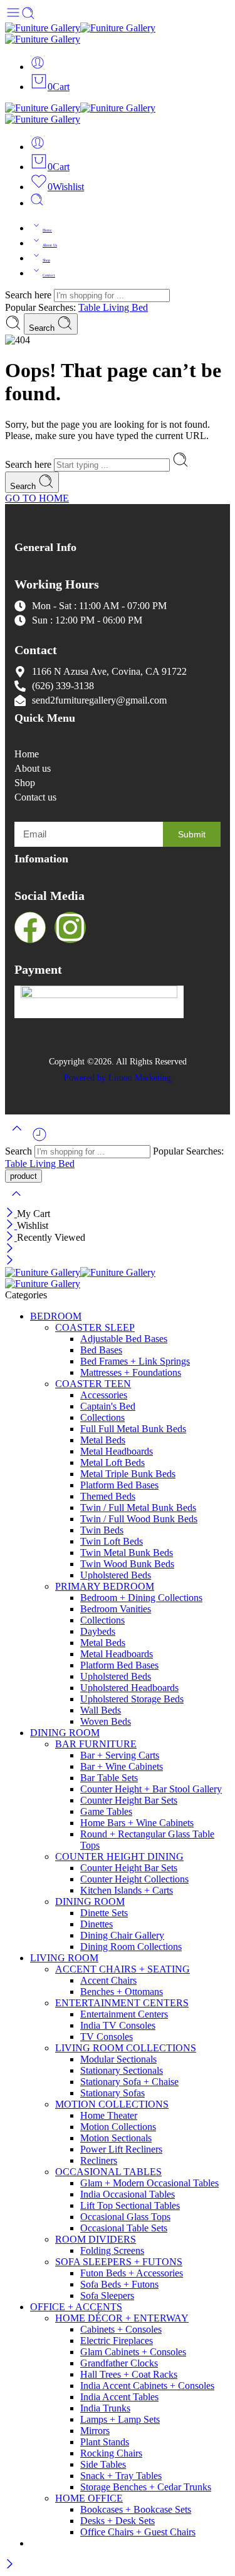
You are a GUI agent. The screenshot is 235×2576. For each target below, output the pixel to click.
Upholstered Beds (116, 1575)
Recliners (99, 2160)
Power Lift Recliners (121, 2149)
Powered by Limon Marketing (118, 1078)
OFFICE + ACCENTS (76, 2307)
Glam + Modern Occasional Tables (149, 2183)
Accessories (104, 1395)
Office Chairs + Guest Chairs (138, 2532)
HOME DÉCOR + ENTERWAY (122, 2318)
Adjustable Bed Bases (124, 1339)
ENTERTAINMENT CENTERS (122, 2003)
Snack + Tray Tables (121, 2476)
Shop (46, 260)
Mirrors (95, 2431)
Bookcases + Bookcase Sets (136, 2509)
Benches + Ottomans (122, 1992)
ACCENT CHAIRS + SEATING (123, 1969)
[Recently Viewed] (39, 1139)
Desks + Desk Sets (118, 2521)
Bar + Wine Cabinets (122, 1766)
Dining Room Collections (131, 1947)
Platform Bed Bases (119, 1485)
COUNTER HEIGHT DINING (119, 1856)
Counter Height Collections (134, 1879)
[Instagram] (70, 927)
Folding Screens (112, 2250)
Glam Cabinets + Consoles (133, 2352)
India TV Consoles (118, 2025)
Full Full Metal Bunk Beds (133, 1429)
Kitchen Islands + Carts (127, 1890)
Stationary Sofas (112, 2093)
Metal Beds (103, 1440)
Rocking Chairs (111, 2453)
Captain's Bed (108, 1406)
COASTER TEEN (93, 1384)
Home (47, 230)
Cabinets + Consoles (121, 2329)
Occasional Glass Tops (125, 2217)
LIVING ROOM (64, 1958)
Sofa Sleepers (107, 2296)
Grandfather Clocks (119, 2363)
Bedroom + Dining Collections (141, 1598)
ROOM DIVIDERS (96, 2239)
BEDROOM (56, 1316)
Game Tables (106, 1811)
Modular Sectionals (118, 2059)
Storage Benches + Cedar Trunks (146, 2487)
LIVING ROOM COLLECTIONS (126, 2048)
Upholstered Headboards (129, 1688)
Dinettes (97, 1924)
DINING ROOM (65, 1733)
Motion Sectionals (116, 2138)
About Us (50, 245)
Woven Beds (106, 1721)
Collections (102, 1417)
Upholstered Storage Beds (132, 1699)
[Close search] (16, 1202)
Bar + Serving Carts (120, 1755)
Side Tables (103, 2464)
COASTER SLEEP (95, 1327)
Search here (29, 295)
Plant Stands (105, 2442)
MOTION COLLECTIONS (112, 2104)
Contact (49, 275)
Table (91, 307)
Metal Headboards (117, 1451)
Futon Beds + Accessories (132, 2273)
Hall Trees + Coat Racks (129, 2374)
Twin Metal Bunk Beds (127, 1553)
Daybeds (98, 1631)
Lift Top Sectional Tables (130, 2205)
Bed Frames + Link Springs (135, 1361)
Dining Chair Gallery (122, 1935)
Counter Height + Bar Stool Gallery (151, 1789)
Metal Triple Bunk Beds (128, 1474)
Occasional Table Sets (124, 2228)
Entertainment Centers (124, 2014)
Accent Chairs (108, 1980)
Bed (140, 307)
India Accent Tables (119, 2397)
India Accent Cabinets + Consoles (147, 2386)
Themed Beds (108, 1496)
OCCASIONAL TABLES (108, 2172)
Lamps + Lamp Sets (120, 2419)
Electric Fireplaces (117, 2341)
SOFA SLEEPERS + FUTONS (119, 2262)
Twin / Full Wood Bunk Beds (139, 1519)
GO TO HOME (37, 498)
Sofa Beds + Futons (119, 2284)
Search (43, 328)
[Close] (11, 1214)
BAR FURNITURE (96, 1744)
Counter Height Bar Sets (129, 1800)
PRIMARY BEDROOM (105, 1586)
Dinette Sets (104, 1913)
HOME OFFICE (89, 2498)
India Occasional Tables (128, 2194)
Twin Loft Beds (112, 1541)
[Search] (37, 203)
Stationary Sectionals (122, 2070)
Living (117, 307)
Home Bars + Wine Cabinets (137, 1823)
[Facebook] (30, 927)
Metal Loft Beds (112, 1462)
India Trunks (105, 2408)
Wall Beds (101, 1710)
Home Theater (109, 2115)
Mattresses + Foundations (131, 1372)
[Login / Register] (38, 67)
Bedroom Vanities (116, 1609)
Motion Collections (118, 2127)
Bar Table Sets (109, 1778)
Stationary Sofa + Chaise (129, 2082)
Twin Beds (102, 1530)
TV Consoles (107, 2037)
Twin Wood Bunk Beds (127, 1564)
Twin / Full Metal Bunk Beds (138, 1508)
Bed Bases (101, 1350)
